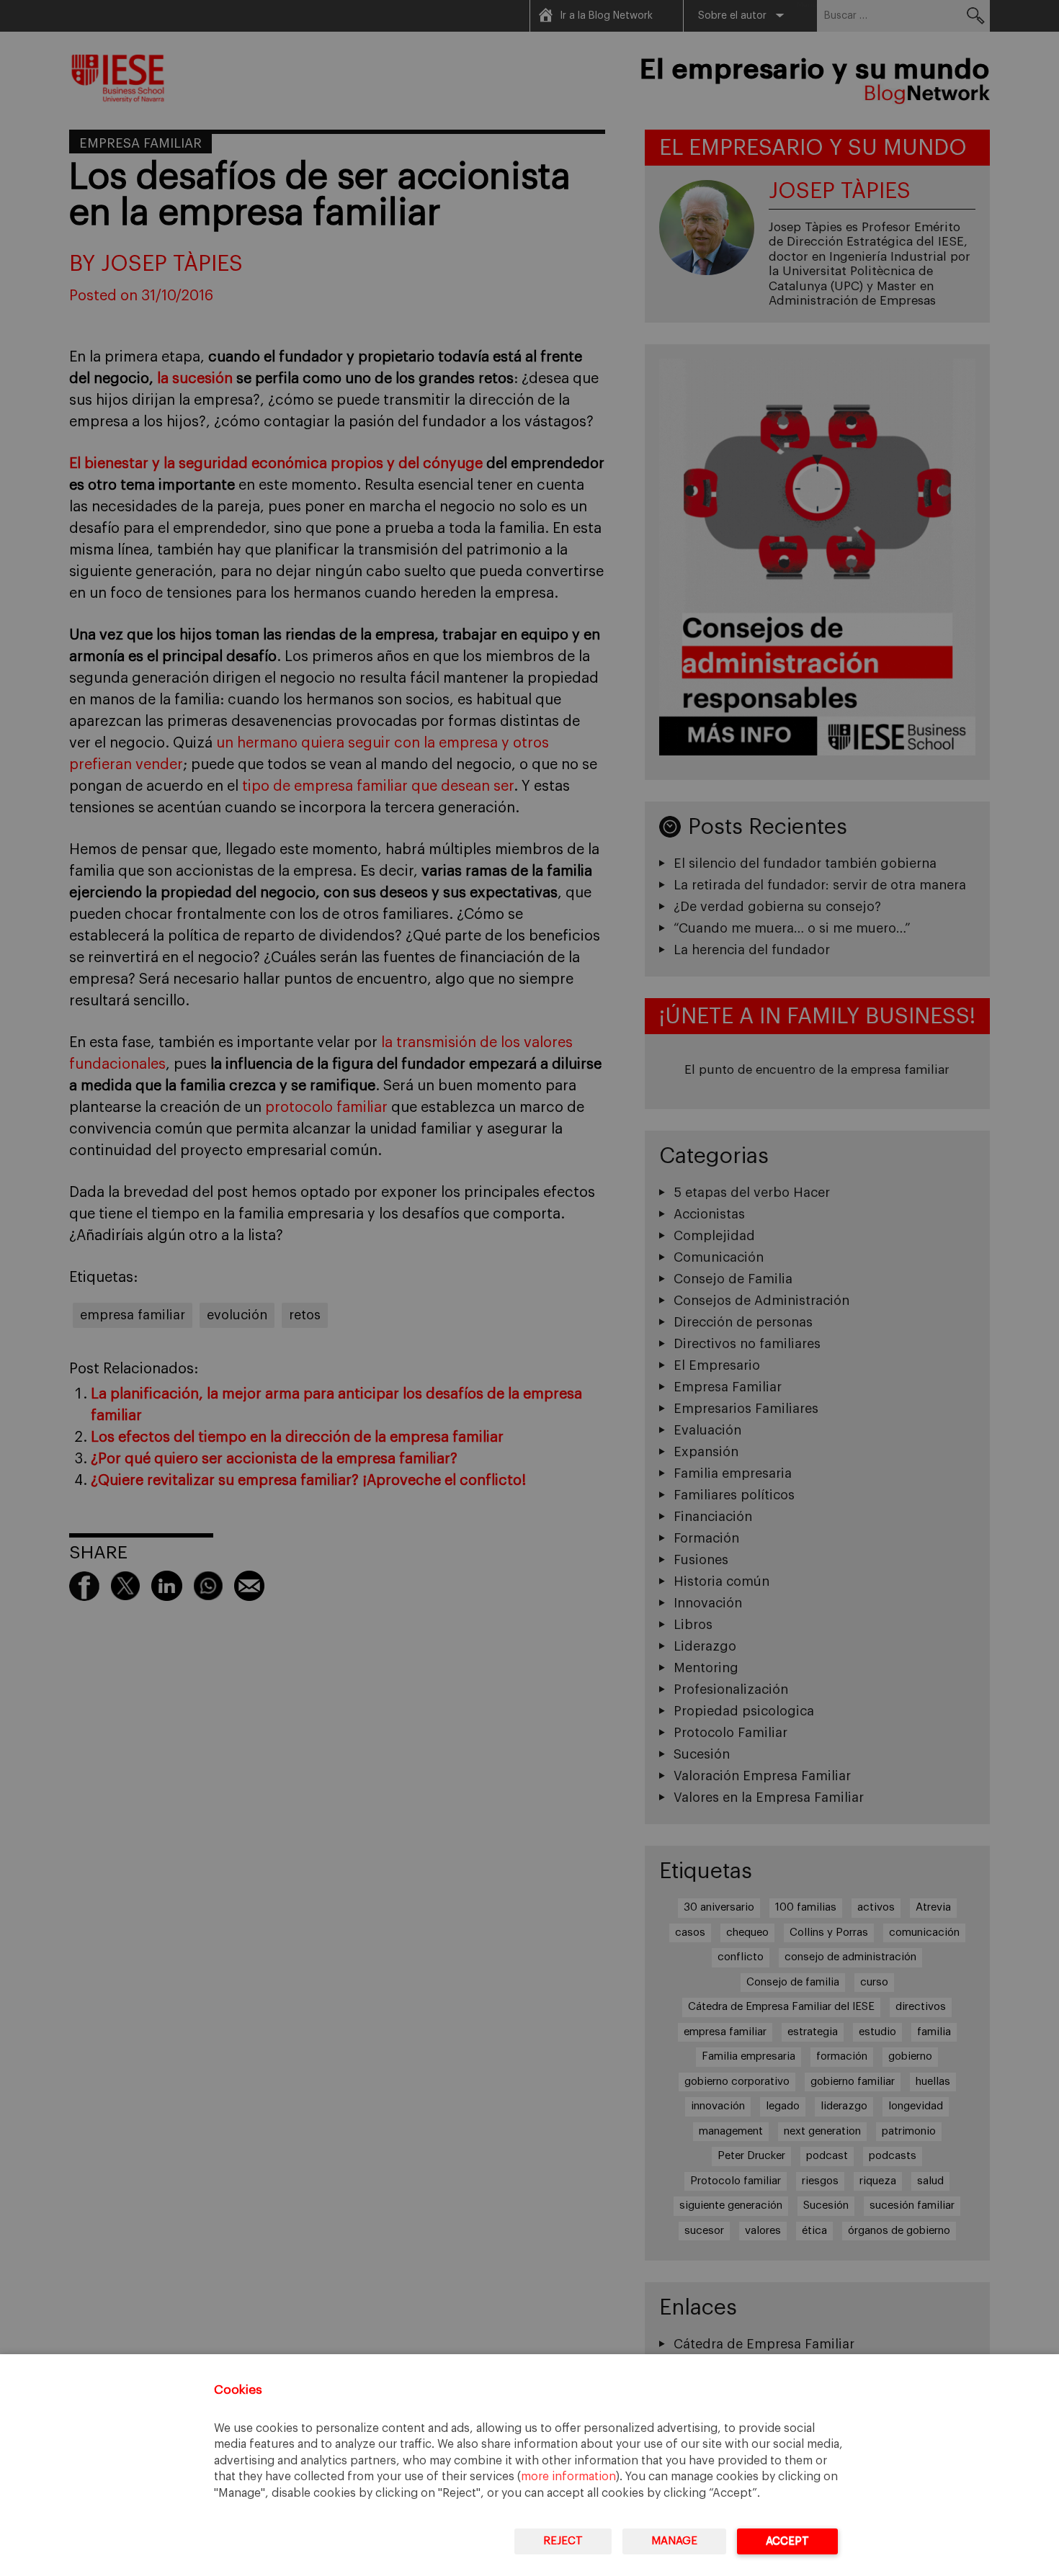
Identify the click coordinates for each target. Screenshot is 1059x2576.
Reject (563, 2541)
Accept (787, 2541)
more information (568, 2477)
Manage (674, 2541)
